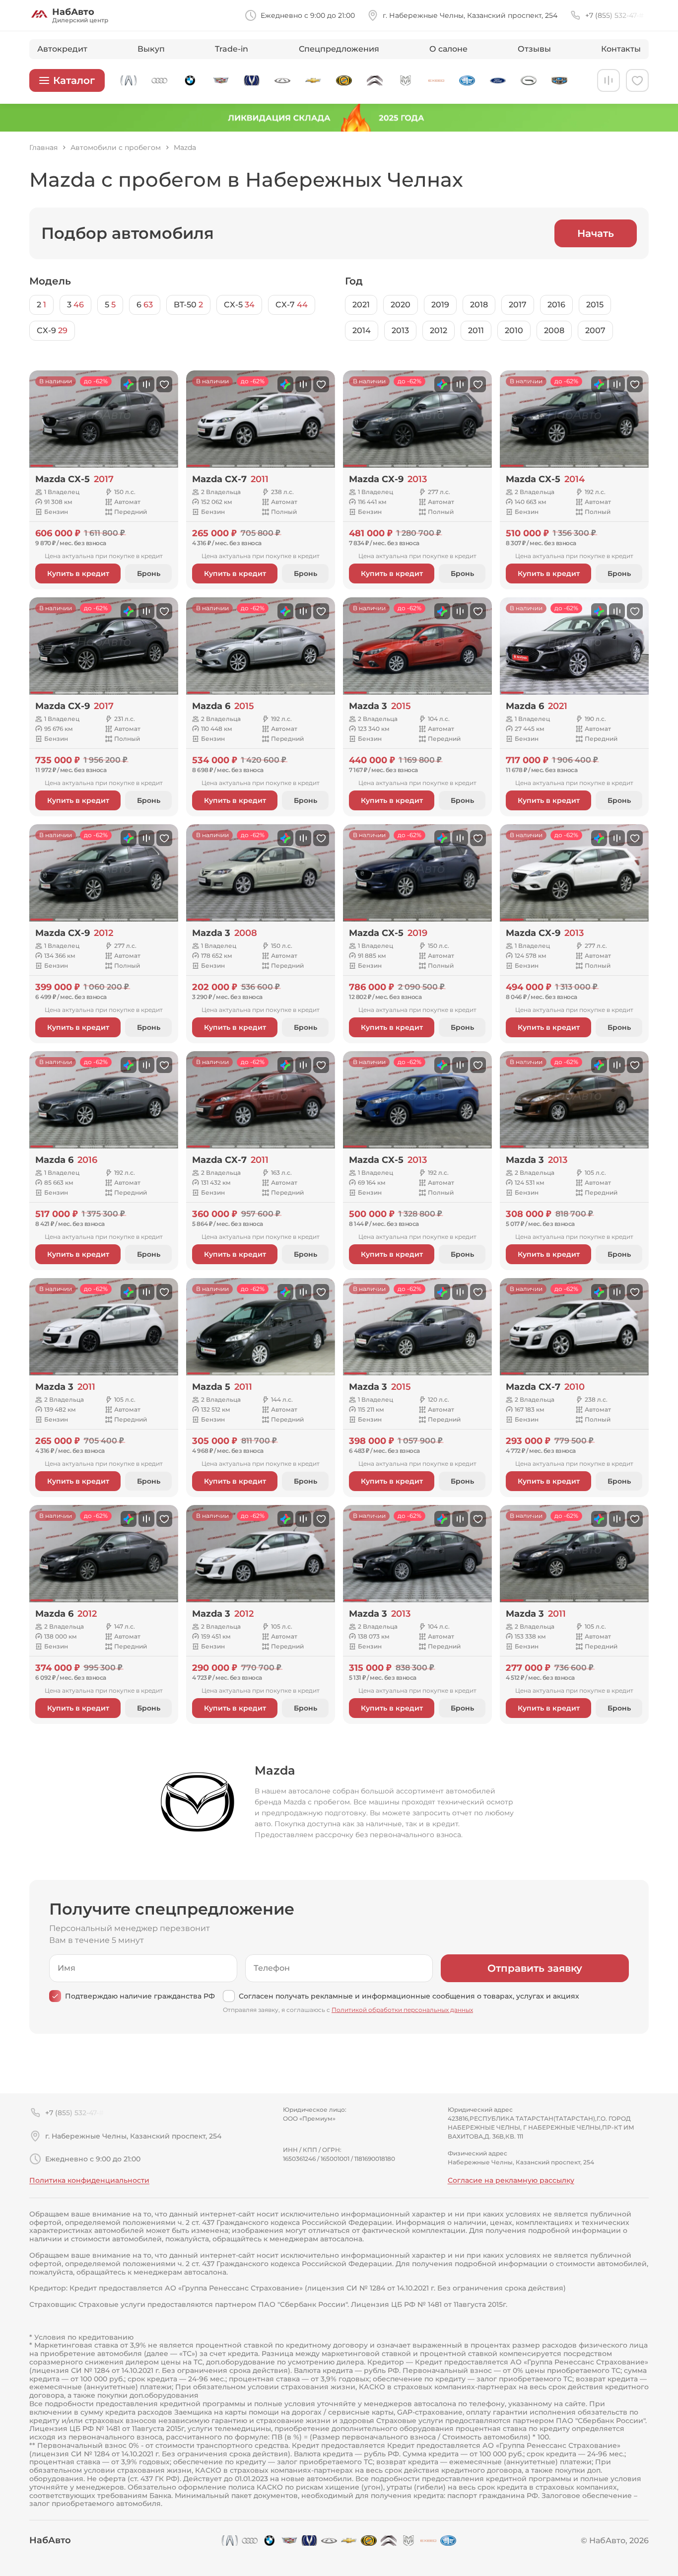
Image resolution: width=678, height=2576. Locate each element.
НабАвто (50, 2540)
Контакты (621, 49)
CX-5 (239, 305)
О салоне (448, 49)
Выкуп (151, 49)
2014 (362, 330)
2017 (518, 305)
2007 (595, 330)
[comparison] (609, 80)
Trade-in (232, 49)
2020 (401, 305)
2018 (479, 305)
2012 (439, 330)
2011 (476, 330)
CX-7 (292, 305)
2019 (440, 305)
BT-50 (188, 305)
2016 (556, 305)
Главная (43, 148)
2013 (400, 330)
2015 (595, 305)
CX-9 (52, 330)
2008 (554, 330)
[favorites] (637, 80)
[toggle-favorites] (164, 384)
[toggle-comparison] (146, 384)
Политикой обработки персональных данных (402, 2010)
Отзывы (534, 49)
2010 (514, 330)
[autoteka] (129, 384)
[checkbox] (55, 1996)
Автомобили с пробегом (116, 148)
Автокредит (62, 49)
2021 (361, 305)
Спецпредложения (339, 49)
